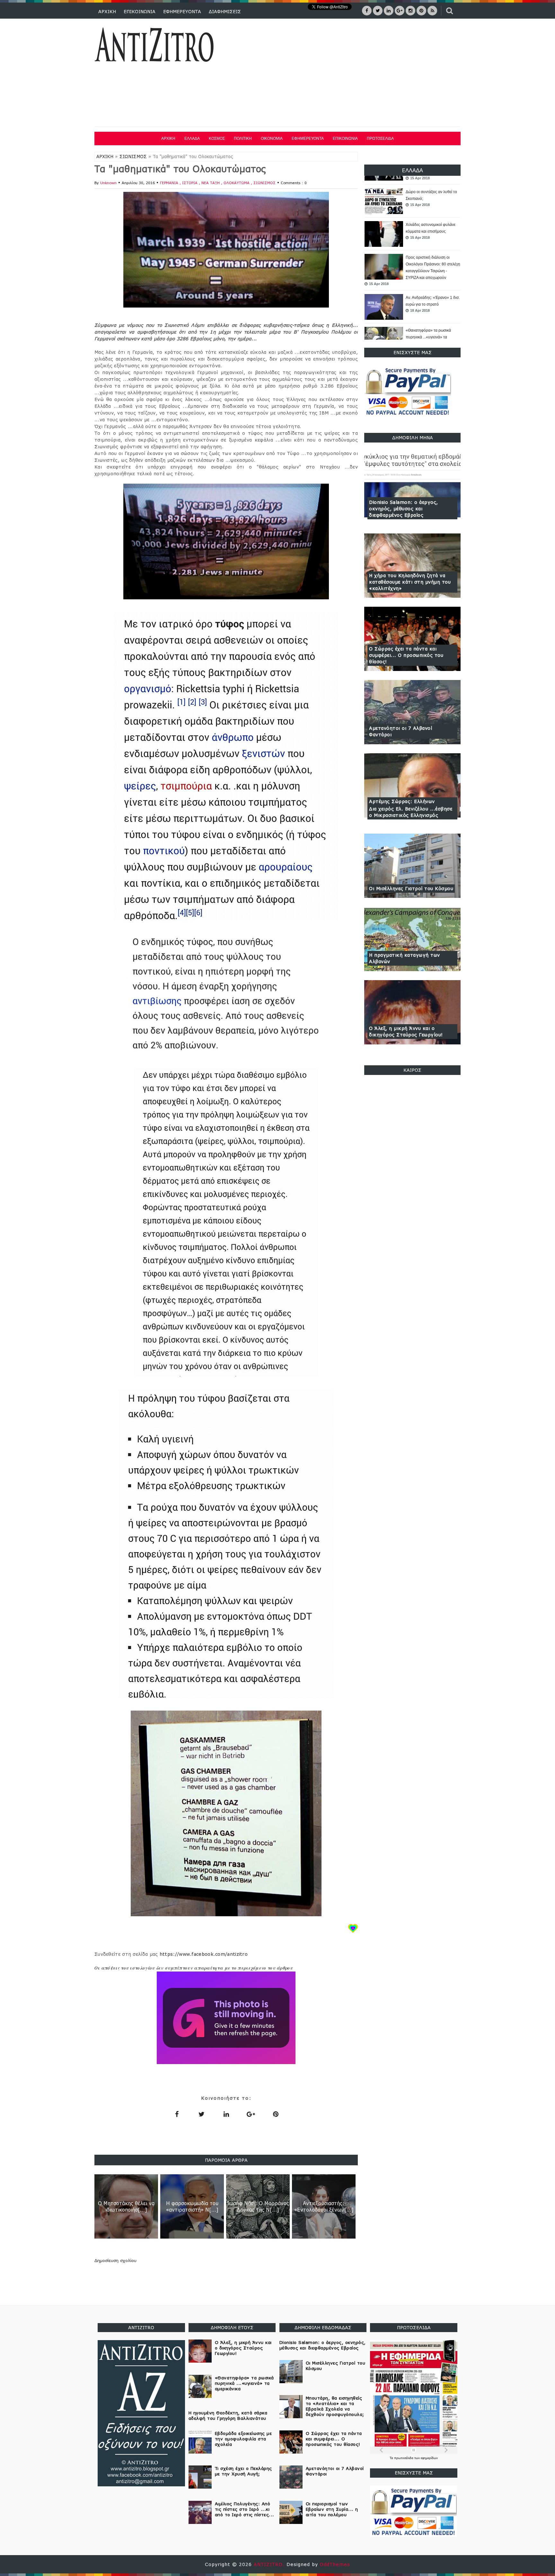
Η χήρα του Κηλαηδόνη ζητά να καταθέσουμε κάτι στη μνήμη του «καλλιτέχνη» (410, 582)
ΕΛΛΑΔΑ (192, 139)
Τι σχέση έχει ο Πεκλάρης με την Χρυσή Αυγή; (243, 2471)
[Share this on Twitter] (201, 2114)
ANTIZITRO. (270, 2564)
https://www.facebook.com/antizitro (204, 1954)
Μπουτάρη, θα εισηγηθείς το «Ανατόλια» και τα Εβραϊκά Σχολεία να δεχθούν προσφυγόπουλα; (335, 2406)
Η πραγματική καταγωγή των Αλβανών (405, 958)
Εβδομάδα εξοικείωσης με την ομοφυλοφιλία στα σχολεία (243, 2439)
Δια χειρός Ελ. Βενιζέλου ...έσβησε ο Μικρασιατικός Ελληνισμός (411, 812)
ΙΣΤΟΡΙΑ (190, 183)
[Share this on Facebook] (177, 2114)
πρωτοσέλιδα (404, 2458)
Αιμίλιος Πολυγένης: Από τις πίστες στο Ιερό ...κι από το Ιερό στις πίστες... (245, 2509)
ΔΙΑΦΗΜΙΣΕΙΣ (225, 11)
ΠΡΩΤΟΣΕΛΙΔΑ (380, 139)
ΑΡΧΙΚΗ (107, 11)
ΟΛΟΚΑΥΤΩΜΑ (237, 183)
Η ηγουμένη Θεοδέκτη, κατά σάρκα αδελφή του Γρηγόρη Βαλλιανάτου (228, 2415)
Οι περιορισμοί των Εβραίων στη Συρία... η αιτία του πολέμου (332, 2509)
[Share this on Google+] (251, 2114)
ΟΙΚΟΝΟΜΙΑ (272, 139)
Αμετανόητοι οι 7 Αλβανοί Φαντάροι (401, 731)
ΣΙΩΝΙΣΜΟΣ (133, 157)
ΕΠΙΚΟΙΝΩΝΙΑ (140, 11)
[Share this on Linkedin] (226, 2114)
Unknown (108, 183)
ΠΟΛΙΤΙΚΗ (243, 139)
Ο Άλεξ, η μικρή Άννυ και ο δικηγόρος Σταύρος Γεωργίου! (406, 1031)
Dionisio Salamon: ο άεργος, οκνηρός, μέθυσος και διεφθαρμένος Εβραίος (404, 509)
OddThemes (335, 2564)
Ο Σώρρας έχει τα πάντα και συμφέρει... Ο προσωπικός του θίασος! (406, 655)
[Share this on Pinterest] (276, 2114)
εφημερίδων (429, 2458)
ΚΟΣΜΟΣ (217, 139)
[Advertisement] (344, 74)
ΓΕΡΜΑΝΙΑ (170, 183)
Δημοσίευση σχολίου (115, 2260)
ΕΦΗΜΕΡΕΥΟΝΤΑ (182, 11)
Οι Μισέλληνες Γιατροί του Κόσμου (411, 888)
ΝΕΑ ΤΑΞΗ (211, 183)
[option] (412, 201)
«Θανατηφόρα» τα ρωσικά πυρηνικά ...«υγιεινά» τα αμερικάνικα (428, 304)
